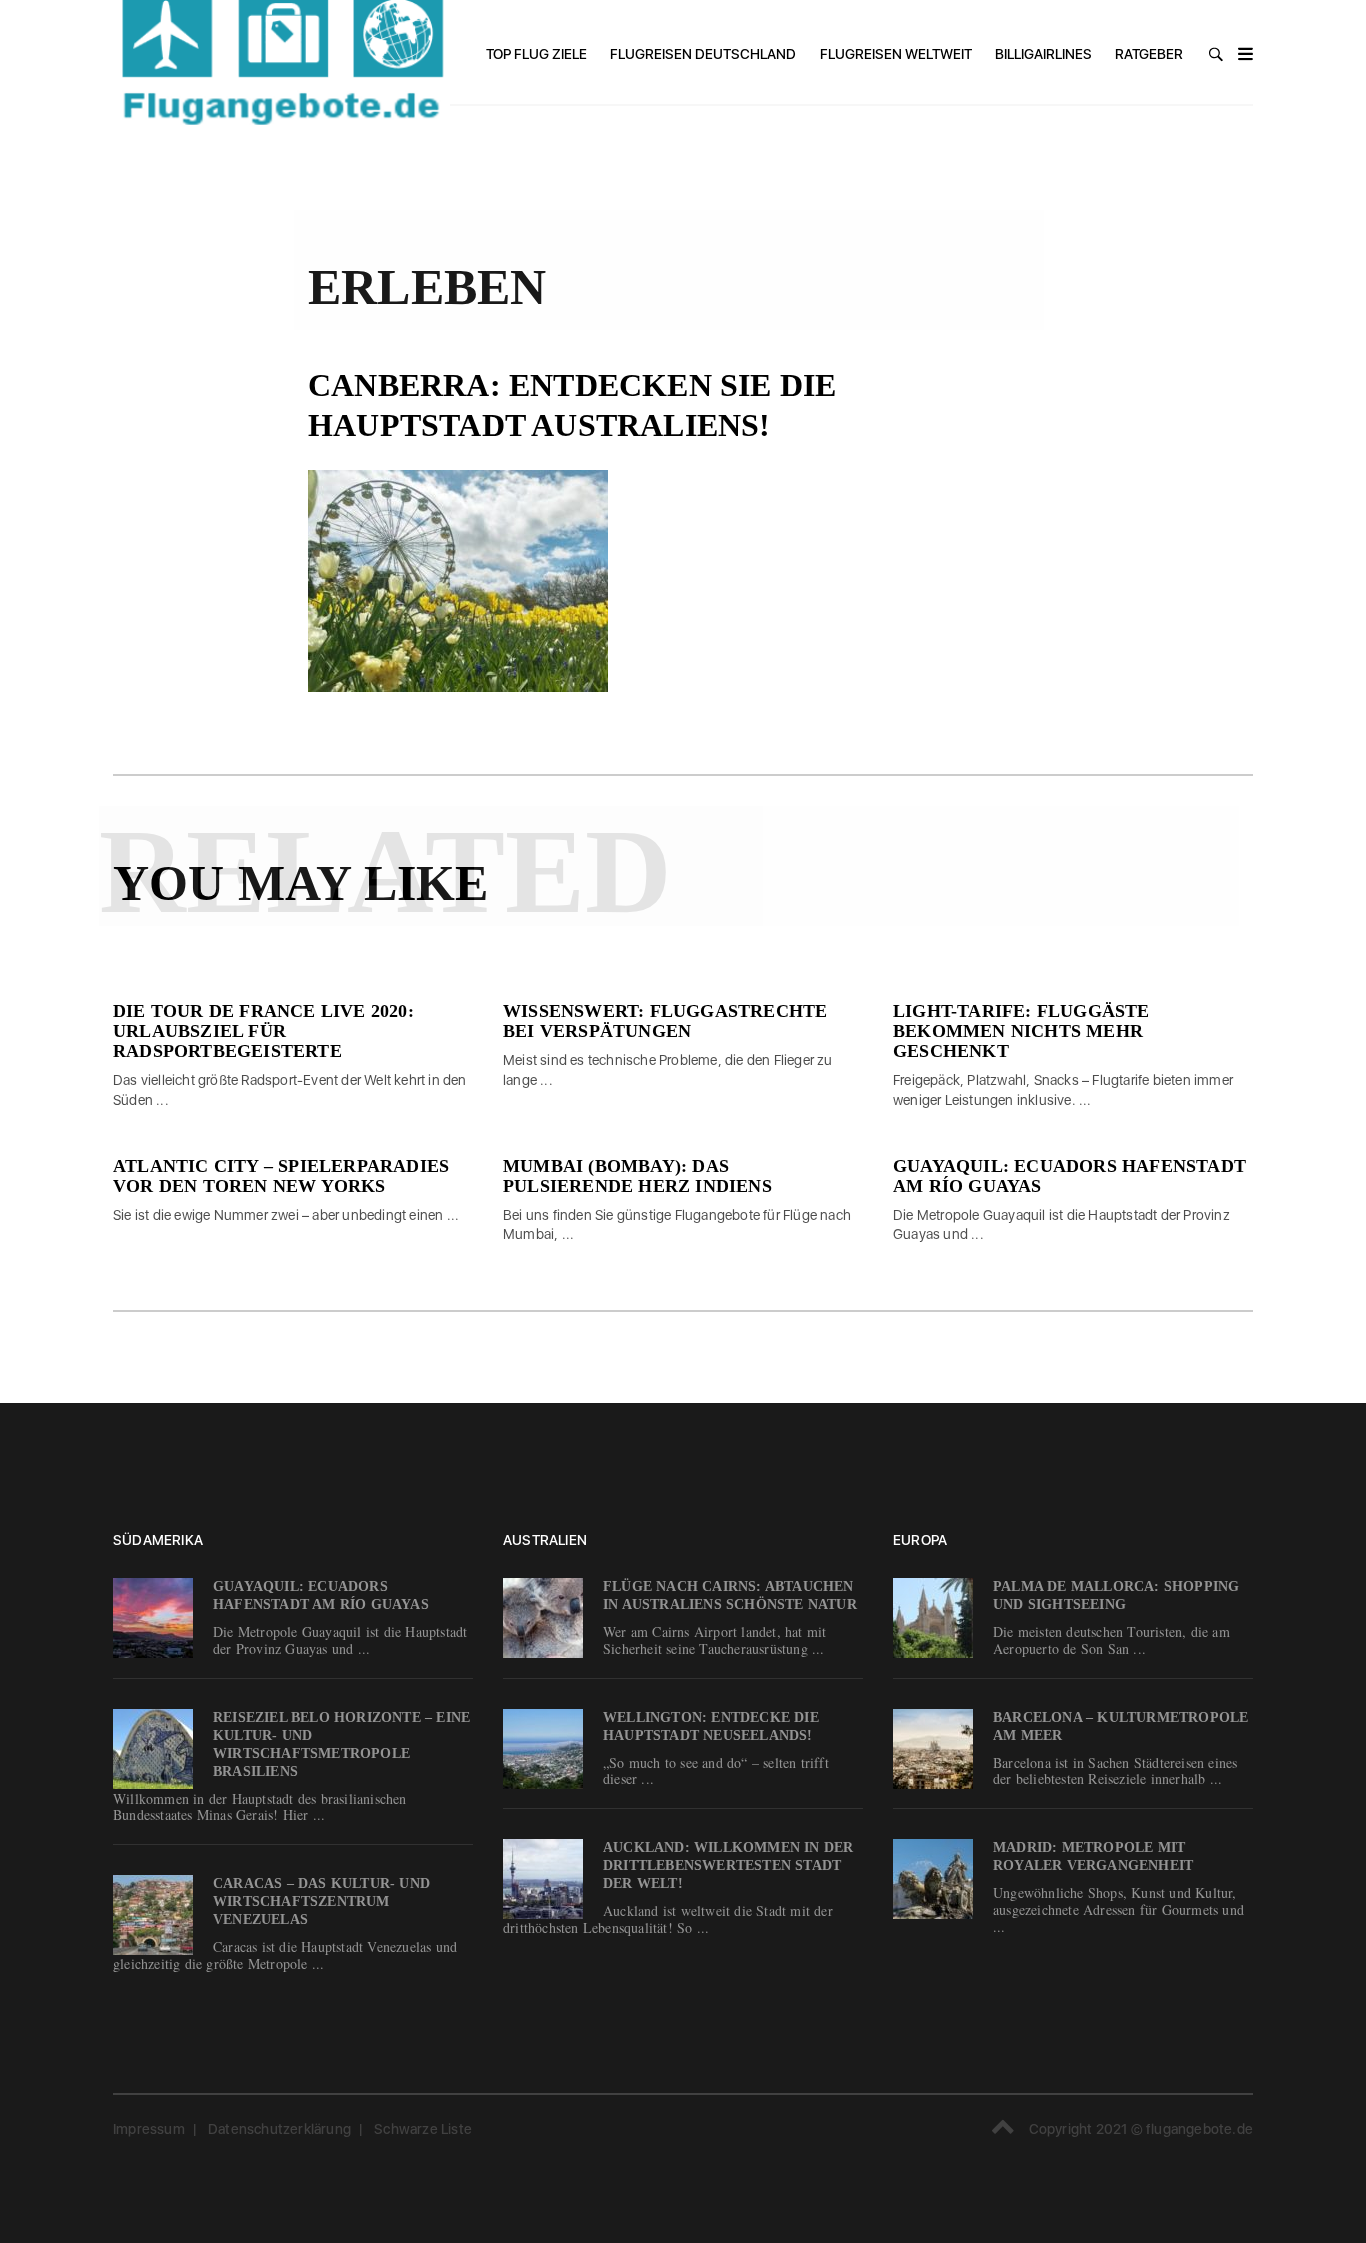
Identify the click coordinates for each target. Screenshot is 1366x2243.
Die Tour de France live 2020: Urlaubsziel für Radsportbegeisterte (263, 1031)
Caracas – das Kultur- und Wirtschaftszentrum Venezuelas (321, 1901)
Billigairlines (1043, 54)
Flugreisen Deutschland (703, 54)
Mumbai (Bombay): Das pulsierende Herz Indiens (637, 1176)
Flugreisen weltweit (896, 54)
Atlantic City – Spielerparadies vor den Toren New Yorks (281, 1176)
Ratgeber (1149, 54)
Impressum (149, 2129)
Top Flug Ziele (536, 54)
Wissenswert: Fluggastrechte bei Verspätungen (665, 1021)
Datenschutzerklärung (279, 2129)
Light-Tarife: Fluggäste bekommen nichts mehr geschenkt (1021, 1031)
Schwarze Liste (423, 2129)
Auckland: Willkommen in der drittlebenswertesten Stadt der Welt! (728, 1865)
